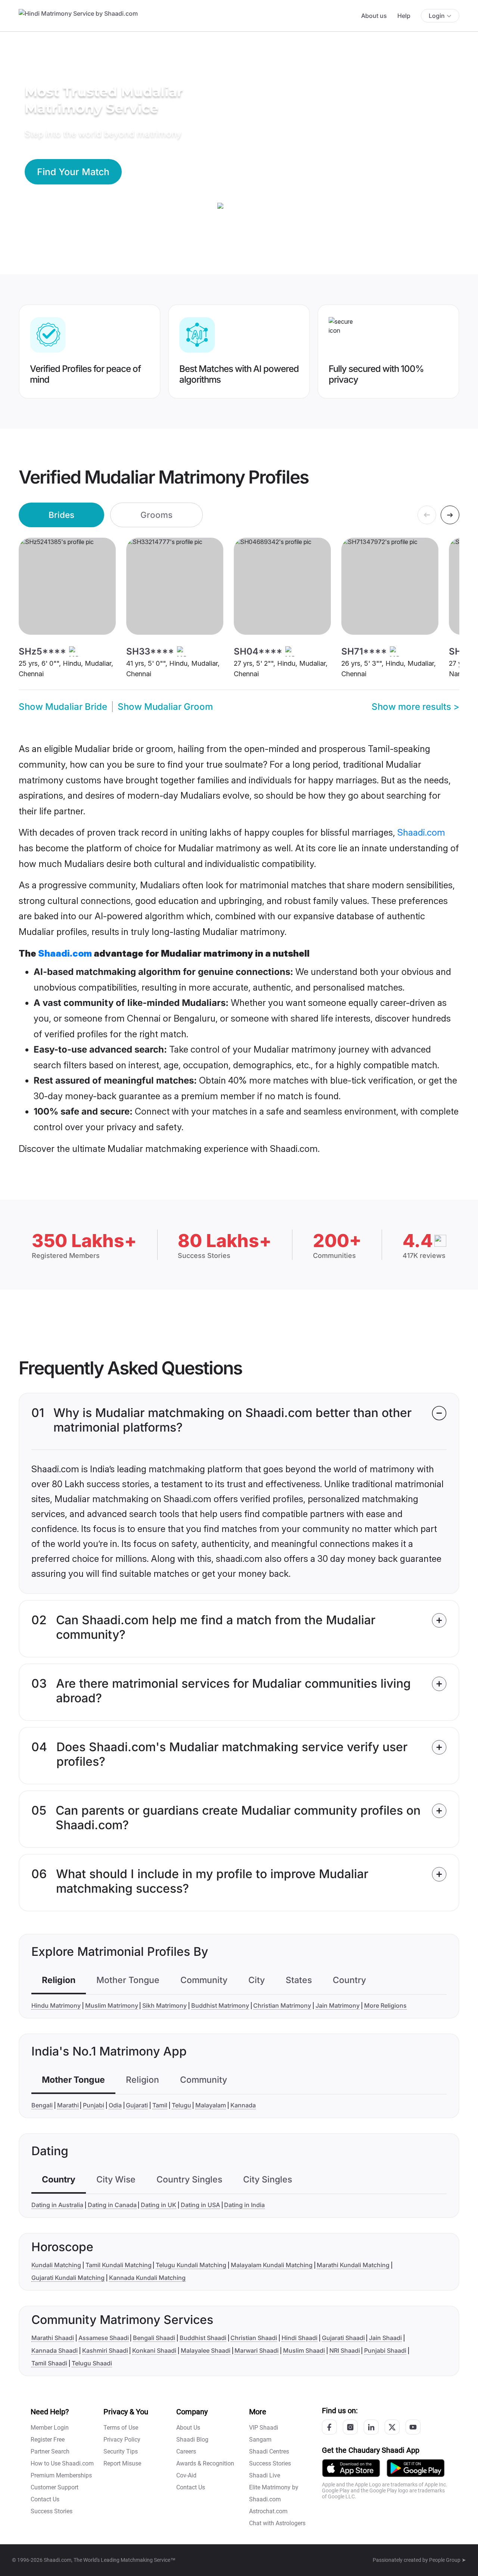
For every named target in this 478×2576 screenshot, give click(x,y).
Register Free (48, 2440)
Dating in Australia (57, 2205)
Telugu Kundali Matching (191, 2265)
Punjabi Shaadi (385, 2350)
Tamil (160, 2105)
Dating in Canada (112, 2205)
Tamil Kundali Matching (119, 2265)
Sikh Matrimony (164, 2005)
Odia (115, 2105)
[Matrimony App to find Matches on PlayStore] (416, 2468)
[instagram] (350, 2427)
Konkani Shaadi (154, 2350)
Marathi (68, 2105)
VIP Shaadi (264, 2428)
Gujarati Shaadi (343, 2338)
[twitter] (392, 2427)
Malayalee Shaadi (206, 2350)
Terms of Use (121, 2428)
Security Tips (121, 2451)
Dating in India (244, 2205)
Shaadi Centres (269, 2451)
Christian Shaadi (254, 2338)
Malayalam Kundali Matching (272, 2265)
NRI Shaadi (345, 2350)
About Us (188, 2428)
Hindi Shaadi (299, 2338)
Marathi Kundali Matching (353, 2265)
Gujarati (137, 2105)
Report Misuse (122, 2463)
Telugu (181, 2105)
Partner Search (50, 2451)
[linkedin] (371, 2427)
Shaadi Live (265, 2475)
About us (374, 16)
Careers (186, 2451)
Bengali (42, 2105)
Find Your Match (73, 172)
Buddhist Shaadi (203, 2338)
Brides (61, 515)
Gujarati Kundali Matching (68, 2278)
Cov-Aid (186, 2475)
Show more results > (415, 707)
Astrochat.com (268, 2511)
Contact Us (45, 2499)
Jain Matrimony (338, 2005)
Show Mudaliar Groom (165, 707)
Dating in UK (159, 2205)
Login (437, 16)
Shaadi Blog (192, 2440)
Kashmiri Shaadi (105, 2350)
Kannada (243, 2105)
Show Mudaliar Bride (63, 707)
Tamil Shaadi (49, 2363)
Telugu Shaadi (92, 2363)
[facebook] (329, 2427)
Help (404, 16)
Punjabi (94, 2105)
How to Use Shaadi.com (62, 2463)
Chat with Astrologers (277, 2523)
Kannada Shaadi (55, 2350)
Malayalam (211, 2105)
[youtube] (413, 2427)
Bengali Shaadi (154, 2338)
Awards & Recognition (205, 2463)
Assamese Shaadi (104, 2338)
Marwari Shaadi (257, 2350)
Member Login (50, 2428)
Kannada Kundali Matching (147, 2278)
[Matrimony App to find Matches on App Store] (351, 2468)
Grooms (156, 515)
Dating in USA (200, 2205)
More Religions (385, 2005)
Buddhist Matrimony (220, 2005)
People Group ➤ (448, 2560)
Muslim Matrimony (112, 2005)
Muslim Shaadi (304, 2350)
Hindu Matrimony (56, 2005)
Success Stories (52, 2511)
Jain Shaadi (385, 2338)
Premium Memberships (61, 2475)
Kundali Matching (56, 2265)
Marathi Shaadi (53, 2338)
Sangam (260, 2440)
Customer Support (55, 2487)
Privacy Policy (122, 2440)
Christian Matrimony (282, 2005)
